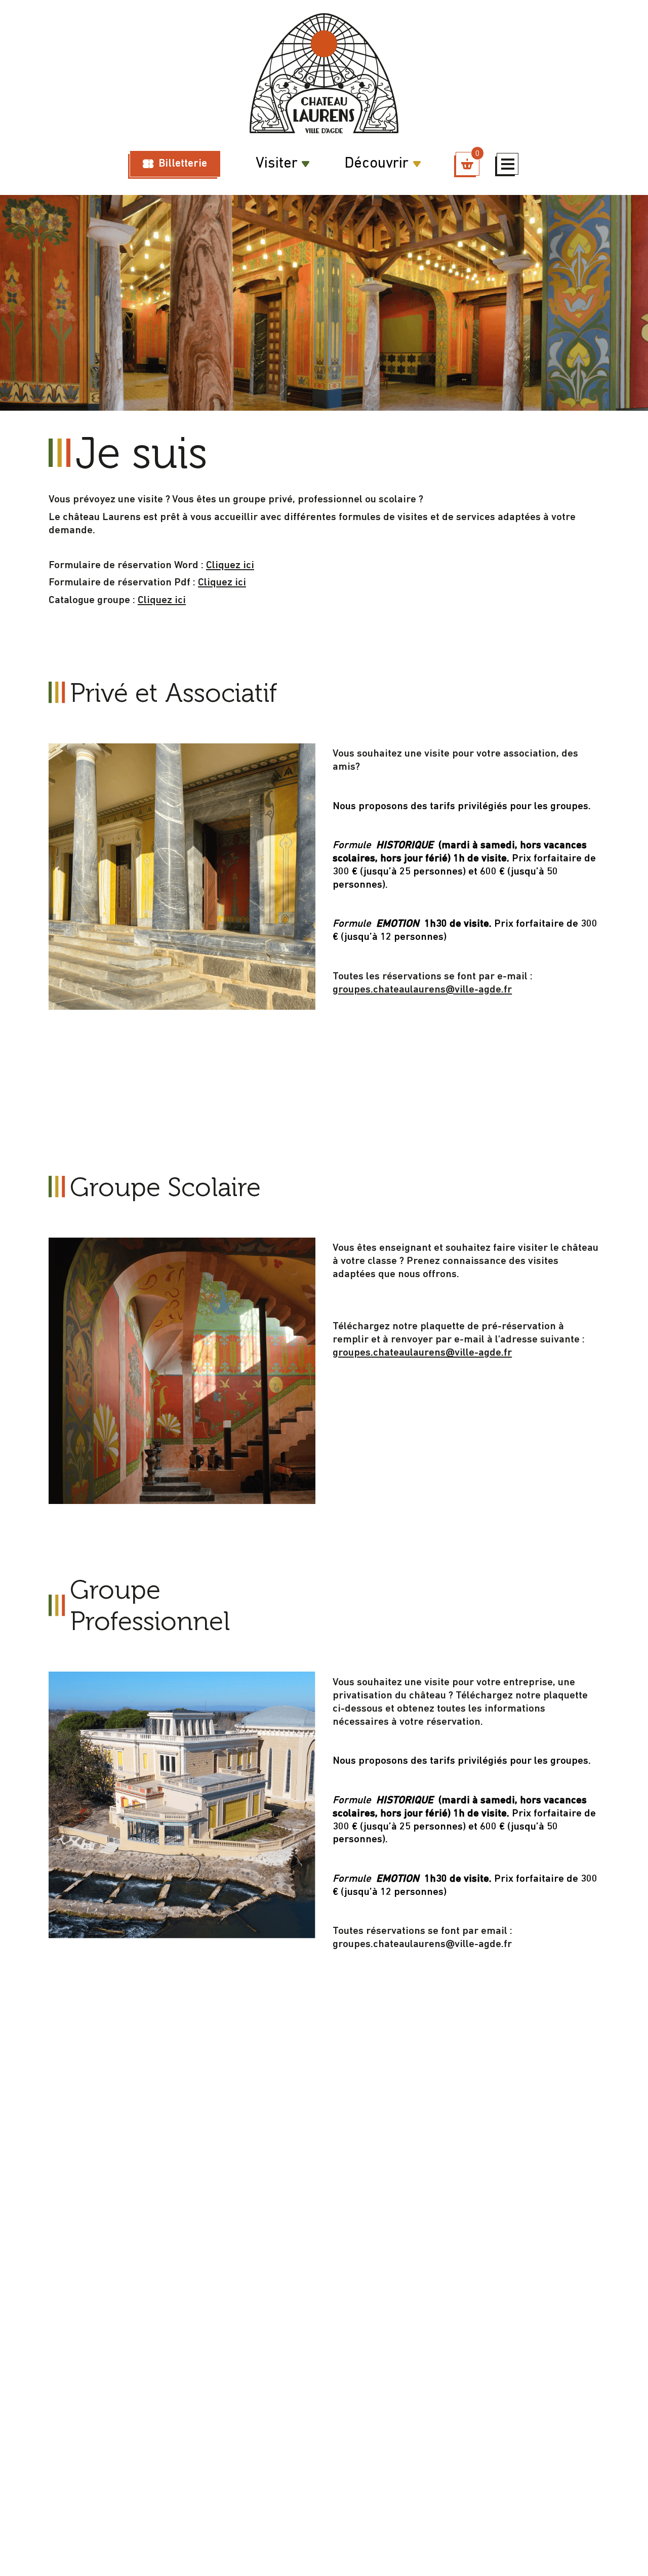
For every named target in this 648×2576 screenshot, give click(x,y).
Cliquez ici (230, 565)
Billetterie (183, 164)
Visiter (277, 164)
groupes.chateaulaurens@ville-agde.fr (422, 990)
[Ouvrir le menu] (508, 164)
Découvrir (376, 164)
